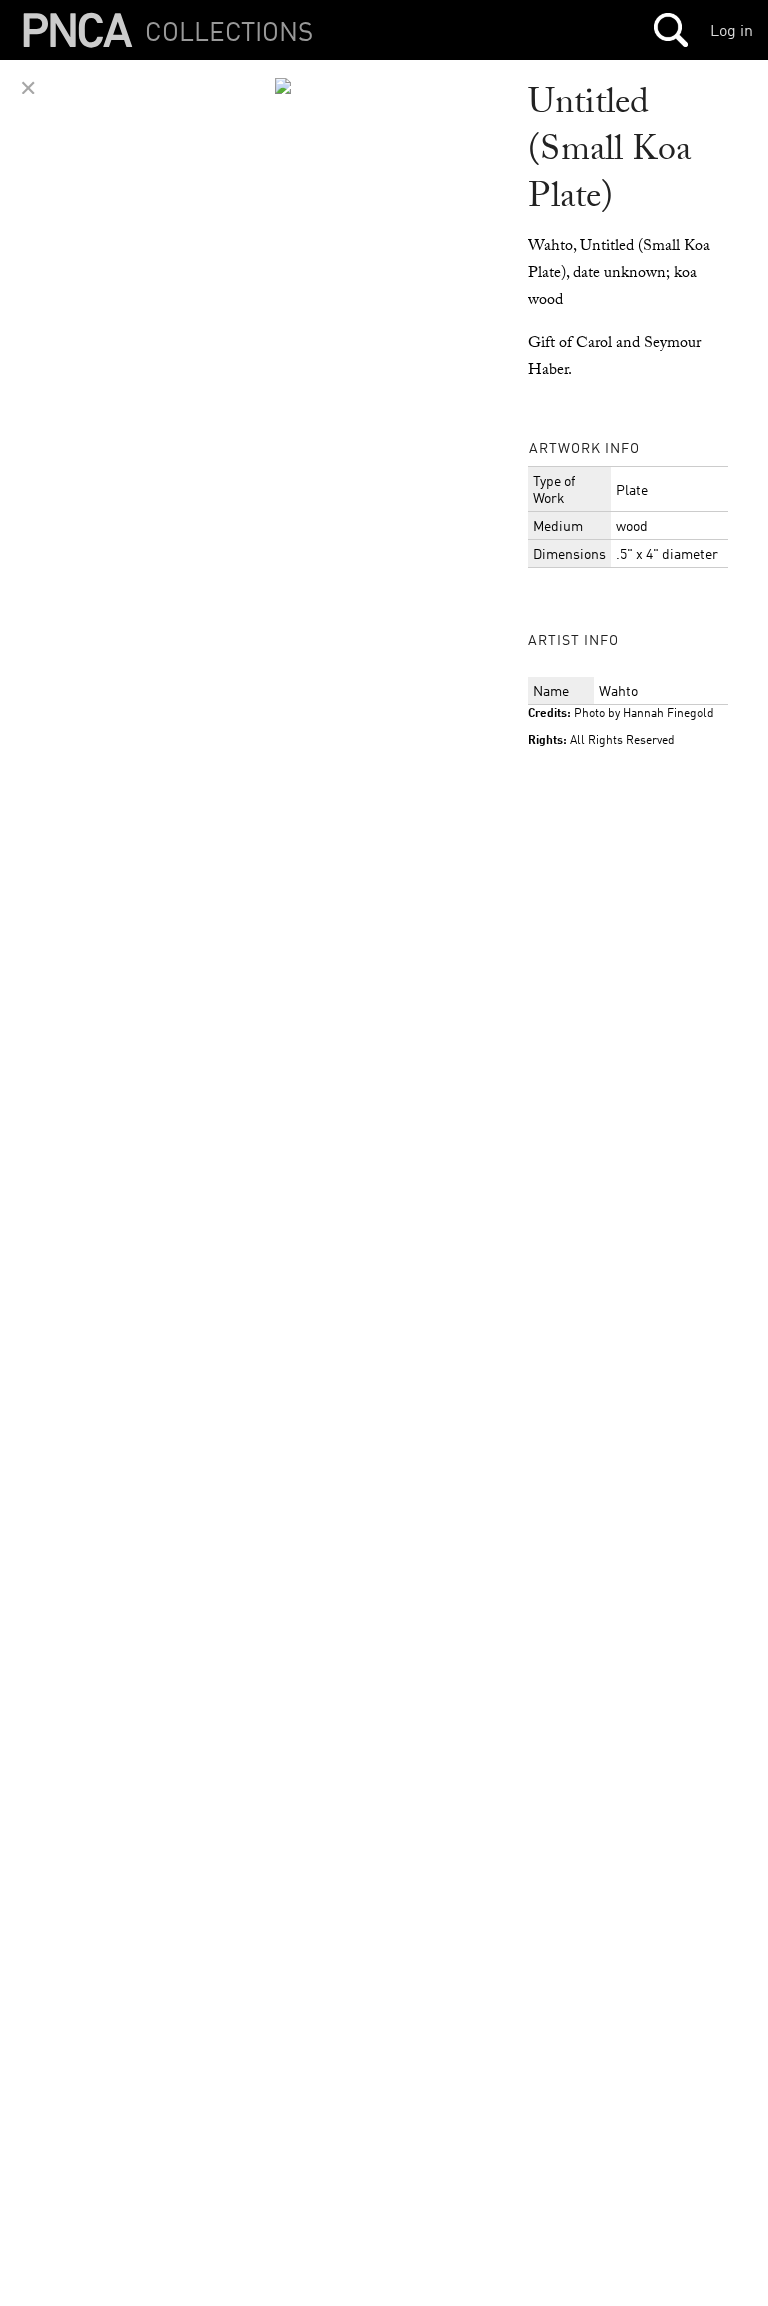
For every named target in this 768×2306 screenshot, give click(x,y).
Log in (731, 30)
